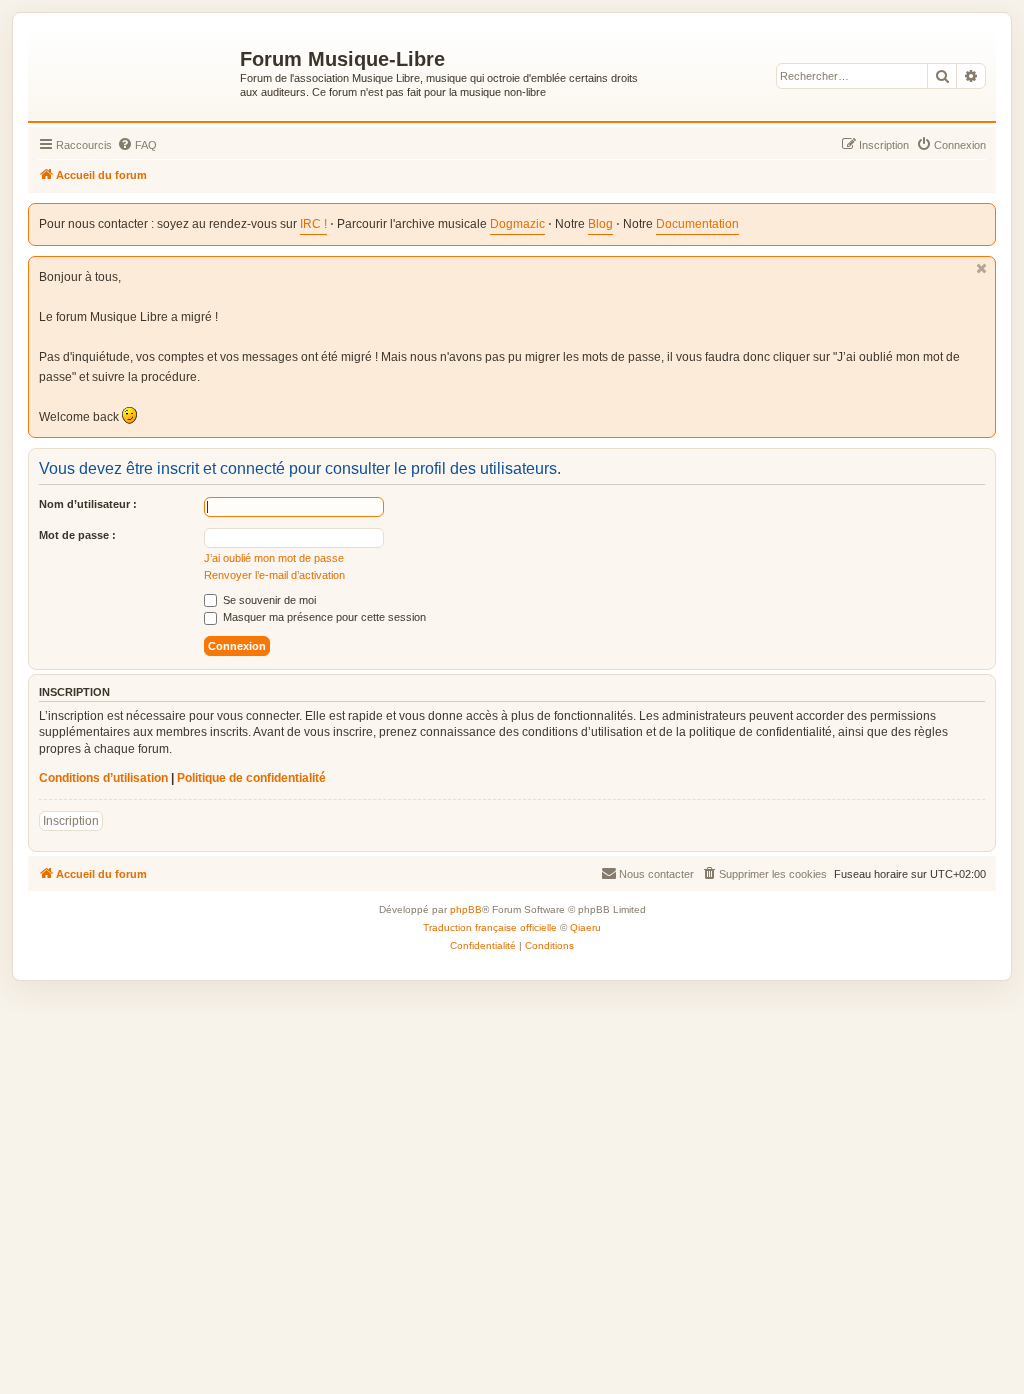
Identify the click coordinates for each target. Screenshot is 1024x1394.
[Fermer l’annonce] (982, 268)
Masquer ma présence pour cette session (323, 617)
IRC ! (313, 224)
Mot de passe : (77, 535)
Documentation (697, 224)
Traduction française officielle (490, 927)
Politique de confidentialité (251, 778)
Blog (600, 224)
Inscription (71, 821)
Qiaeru (585, 927)
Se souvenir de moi (268, 600)
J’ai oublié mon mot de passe (274, 558)
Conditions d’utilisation (103, 778)
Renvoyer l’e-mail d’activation (274, 575)
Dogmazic (517, 224)
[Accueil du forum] (136, 71)
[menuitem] (137, 145)
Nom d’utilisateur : (88, 504)
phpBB (466, 909)
